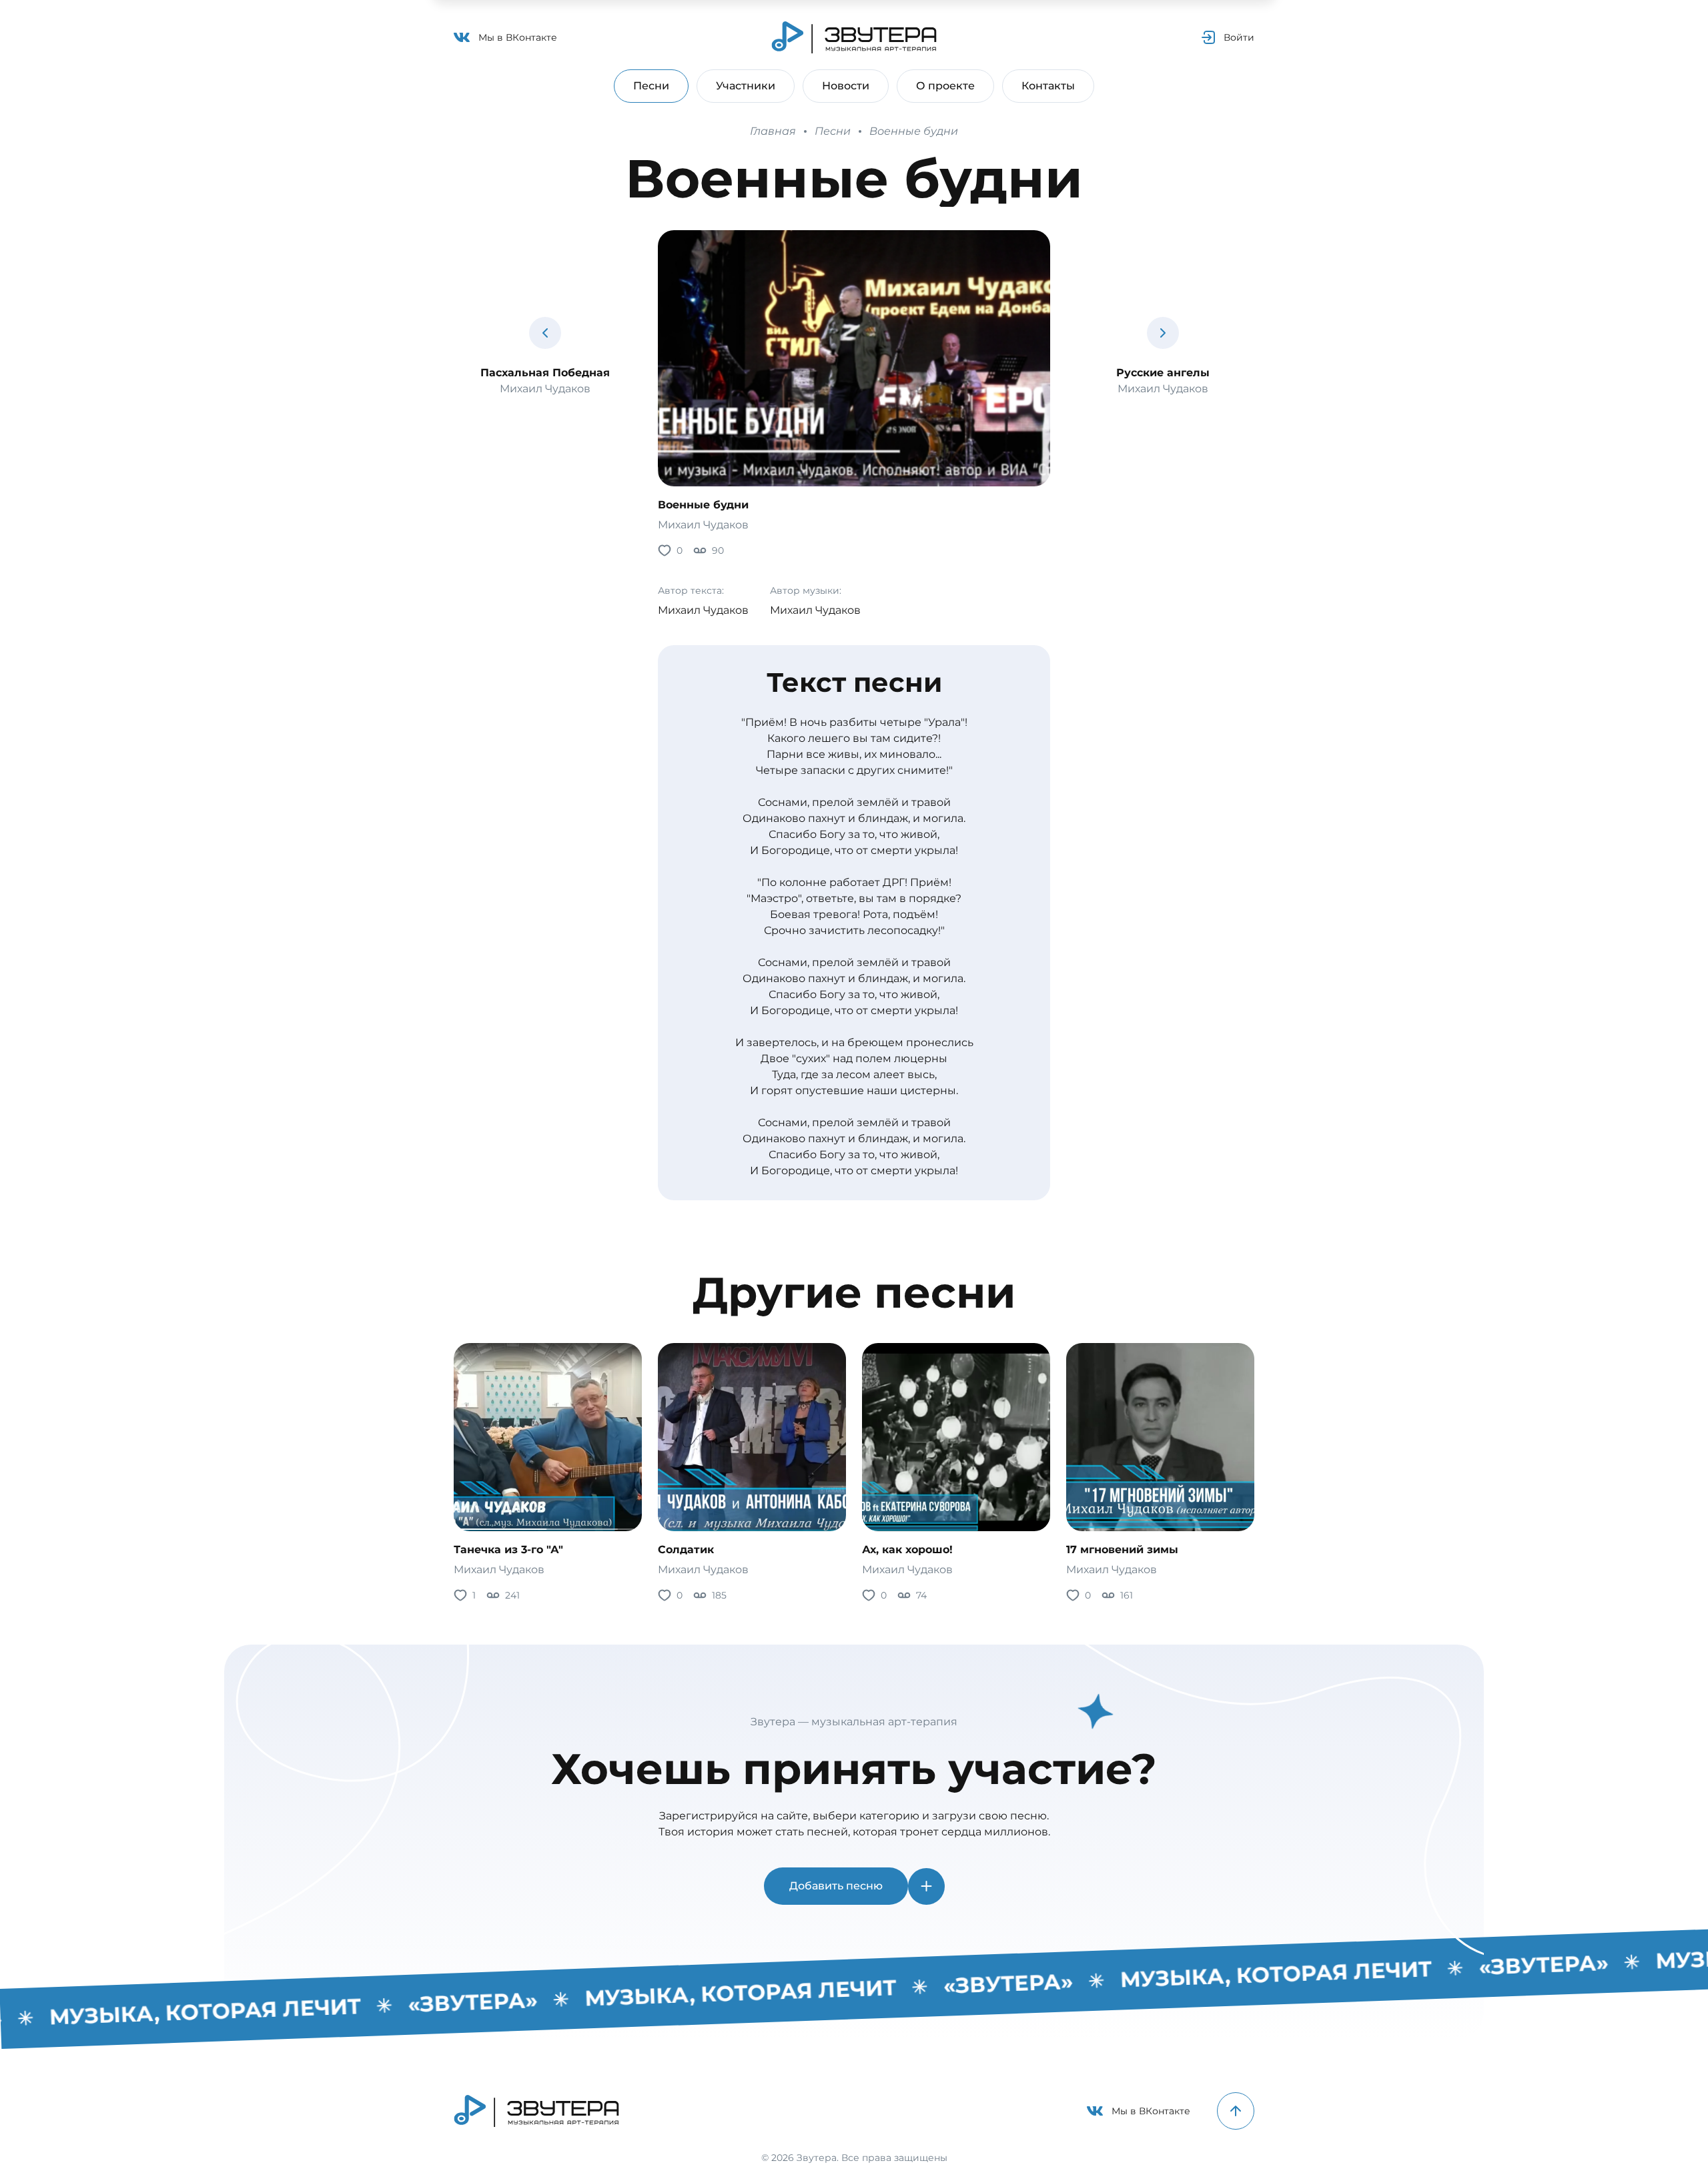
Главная (773, 131)
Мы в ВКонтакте (518, 37)
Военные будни (914, 131)
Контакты (1048, 86)
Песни (651, 86)
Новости (846, 86)
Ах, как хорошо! (907, 1550)
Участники (746, 86)
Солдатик (686, 1550)
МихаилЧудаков (703, 525)
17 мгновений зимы (1122, 1550)
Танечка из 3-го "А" (508, 1550)
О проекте (945, 86)
